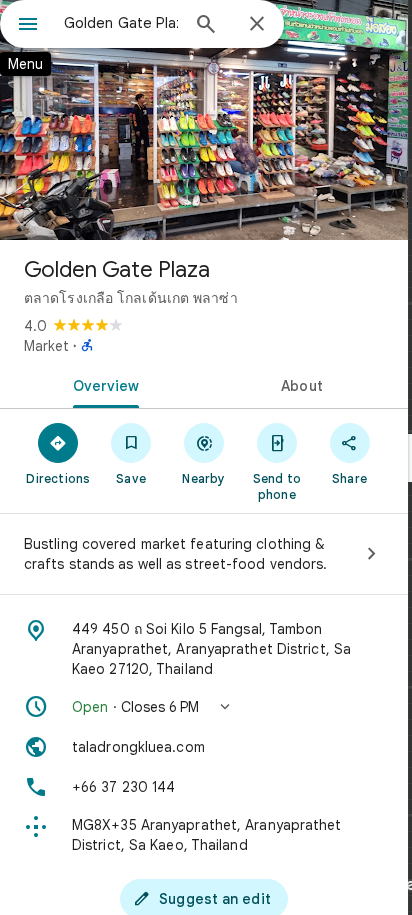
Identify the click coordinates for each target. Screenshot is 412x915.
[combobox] (121, 23)
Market (46, 346)
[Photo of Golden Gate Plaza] (204, 120)
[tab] (102, 384)
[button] (204, 707)
